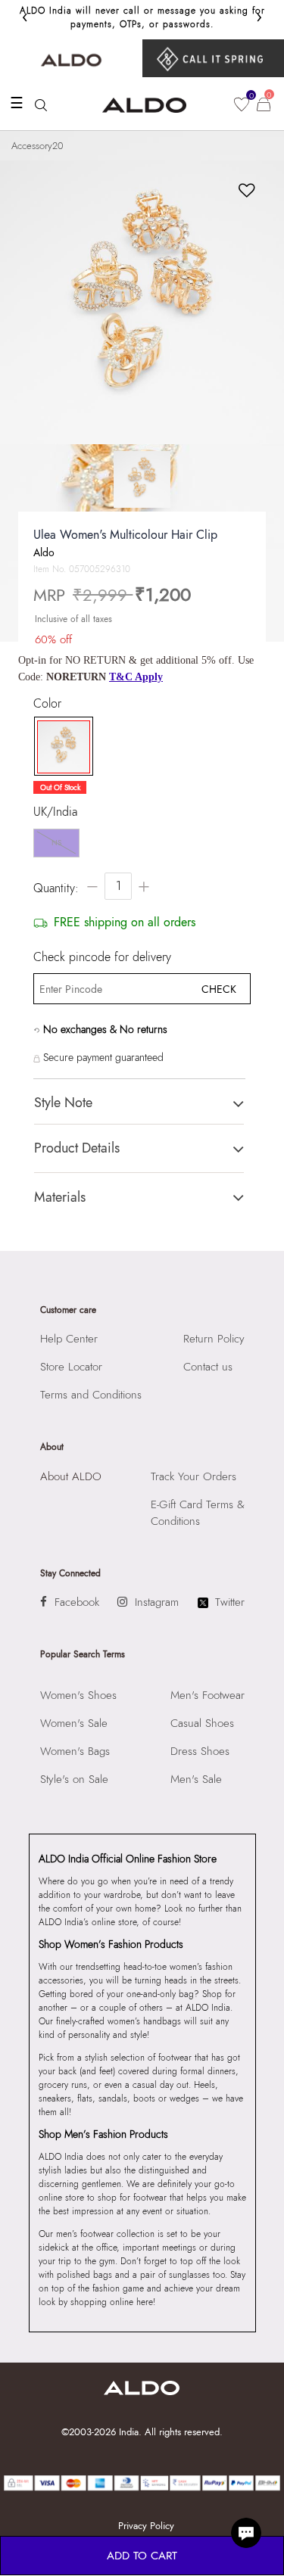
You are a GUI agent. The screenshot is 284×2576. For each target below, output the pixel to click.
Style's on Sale (74, 1779)
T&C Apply (136, 677)
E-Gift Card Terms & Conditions (198, 1513)
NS (56, 843)
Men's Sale (196, 1779)
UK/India (55, 812)
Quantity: (56, 888)
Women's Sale (74, 1723)
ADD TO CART (142, 2556)
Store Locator (71, 1367)
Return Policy (214, 1339)
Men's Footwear (208, 1695)
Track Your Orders (193, 1476)
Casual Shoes (202, 1723)
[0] (242, 104)
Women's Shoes (78, 1695)
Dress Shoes (200, 1751)
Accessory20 (37, 146)
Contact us (208, 1367)
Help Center (69, 1339)
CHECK (219, 989)
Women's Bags (75, 1751)
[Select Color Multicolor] (60, 747)
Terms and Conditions (91, 1395)
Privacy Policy (146, 2526)
